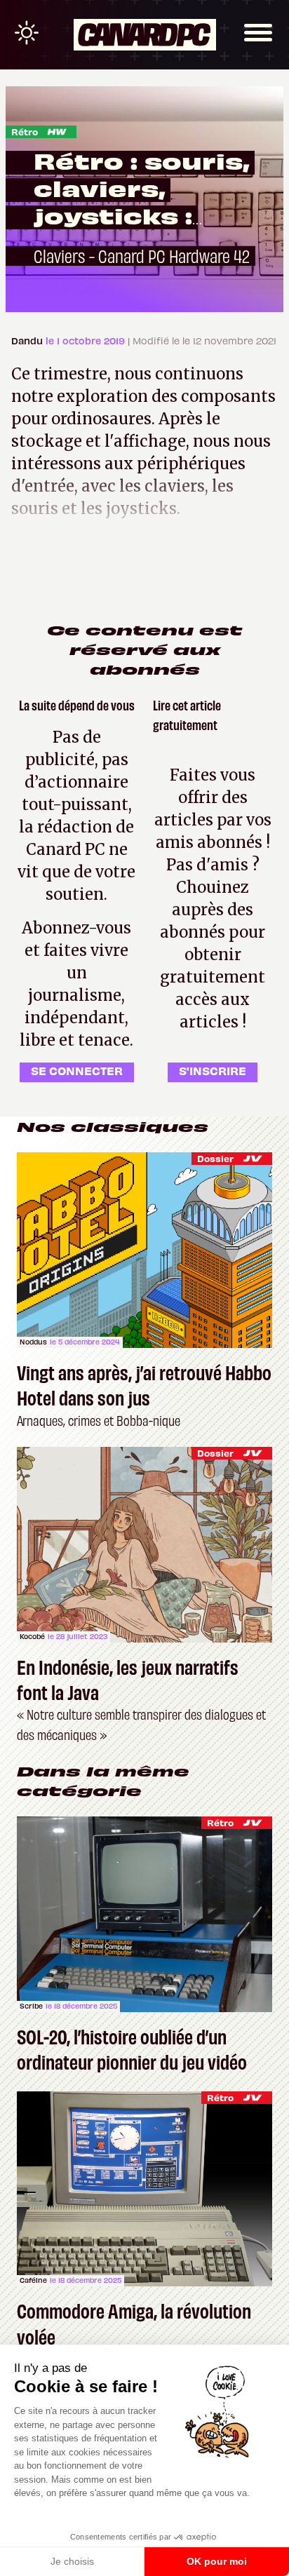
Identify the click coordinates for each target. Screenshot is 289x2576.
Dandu (28, 340)
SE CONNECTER (77, 1070)
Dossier (215, 1158)
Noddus (33, 1342)
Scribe (31, 2006)
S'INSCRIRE (213, 1070)
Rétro (25, 132)
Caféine (33, 2280)
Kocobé (32, 1636)
